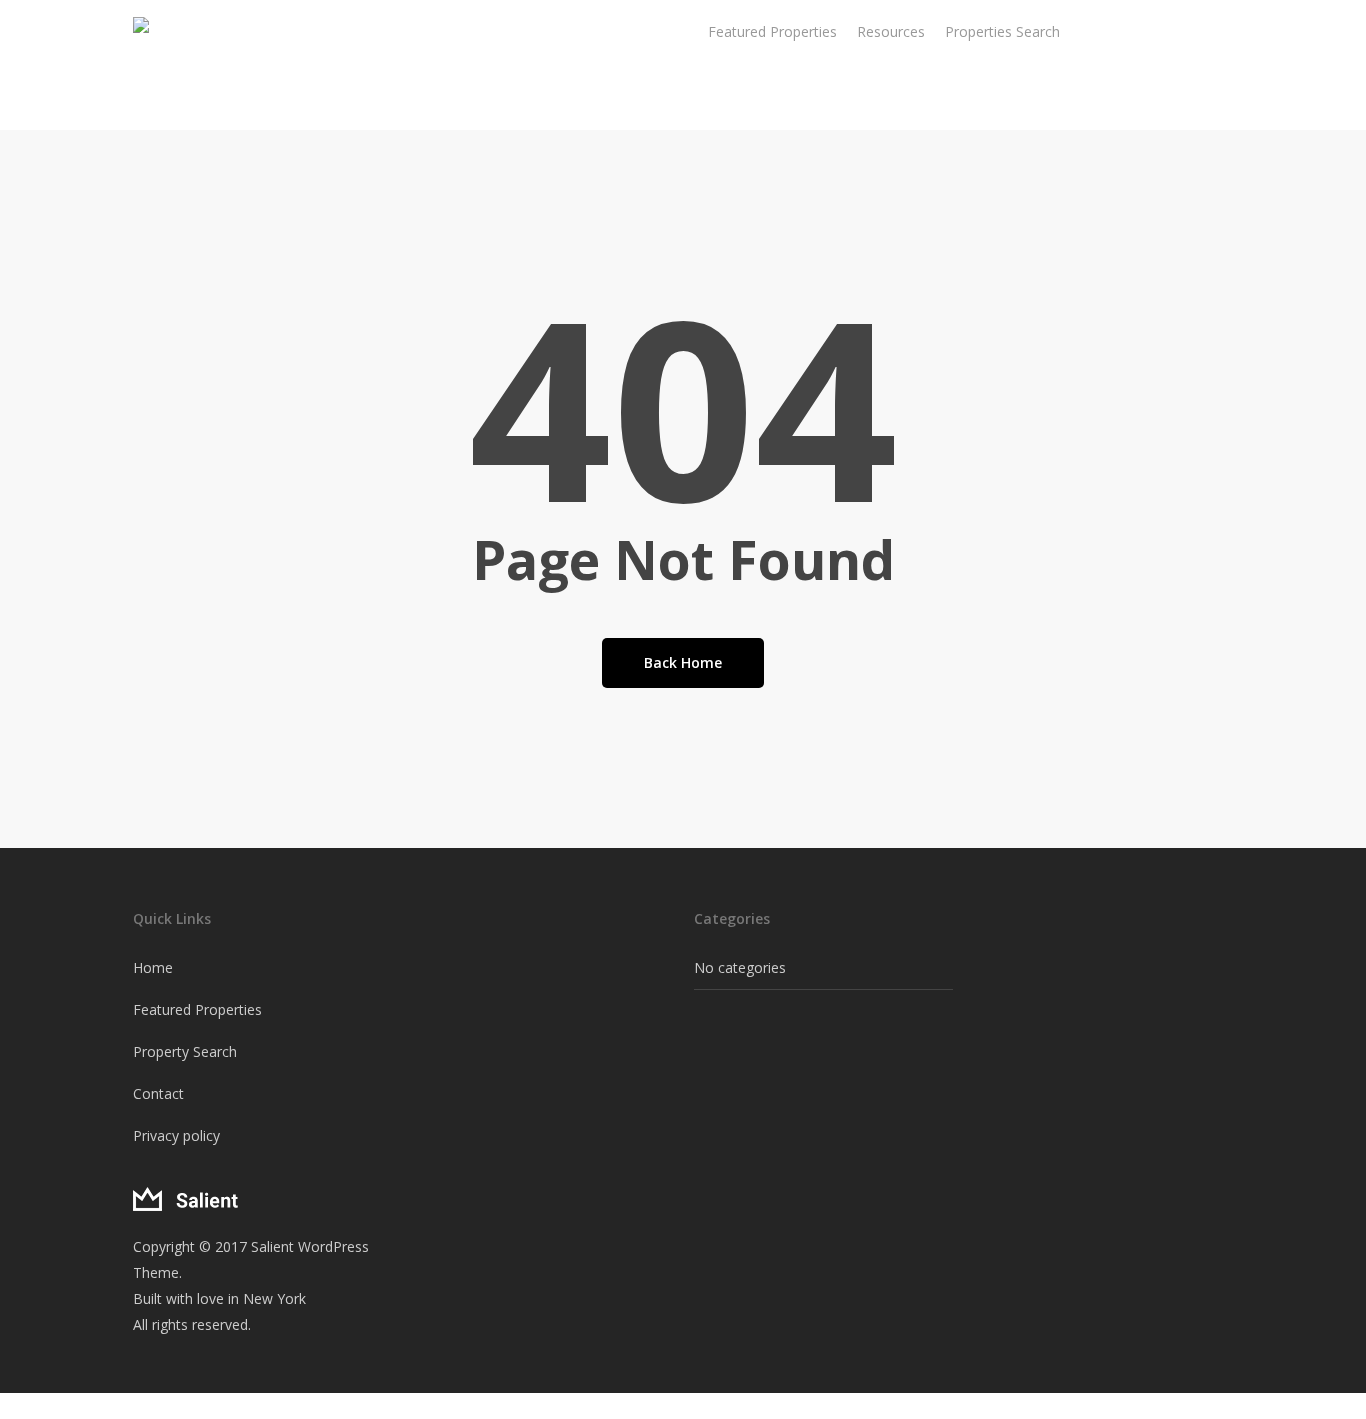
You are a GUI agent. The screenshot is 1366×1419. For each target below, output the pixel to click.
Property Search (185, 1051)
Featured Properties (197, 1009)
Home (153, 967)
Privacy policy (176, 1135)
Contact (158, 1093)
